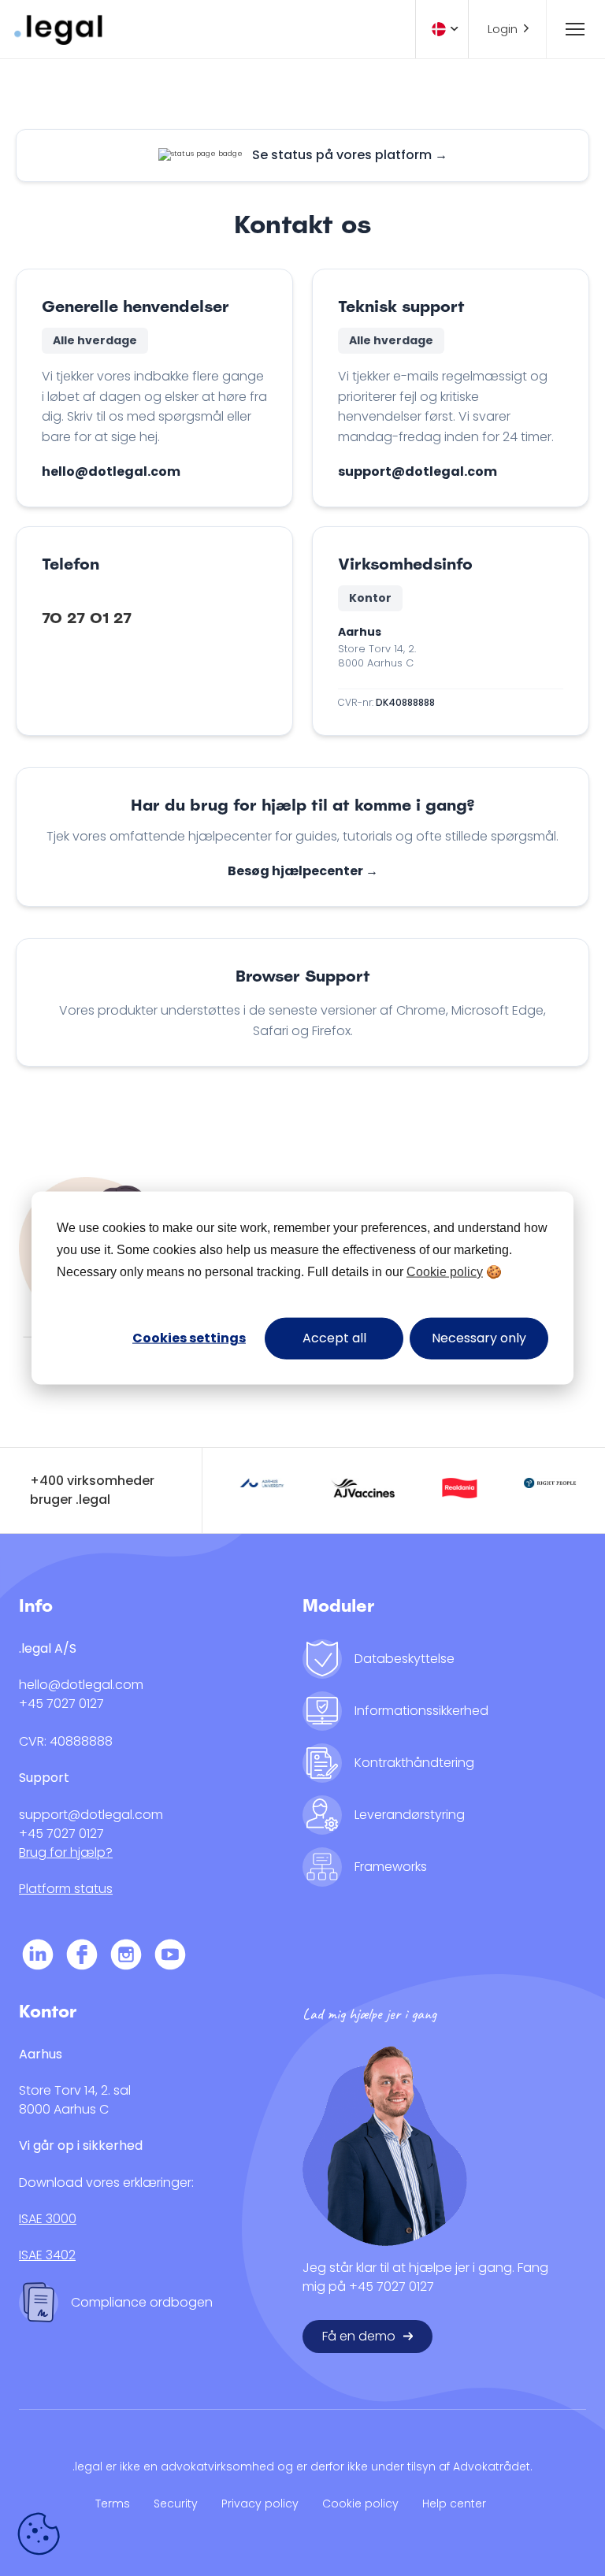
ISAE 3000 (48, 2219)
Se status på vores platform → (350, 155)
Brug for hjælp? (66, 1852)
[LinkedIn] (38, 1957)
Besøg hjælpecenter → (303, 871)
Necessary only (479, 1338)
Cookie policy (445, 1272)
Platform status (66, 1889)
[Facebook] (82, 1957)
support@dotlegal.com (418, 471)
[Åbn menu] (568, 29)
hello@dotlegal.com (111, 471)
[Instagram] (126, 1957)
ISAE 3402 (47, 2255)
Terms (113, 2504)
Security (176, 2504)
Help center (454, 2504)
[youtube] (170, 1957)
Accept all (334, 1338)
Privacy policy (260, 2504)
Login (503, 29)
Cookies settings (189, 1338)
